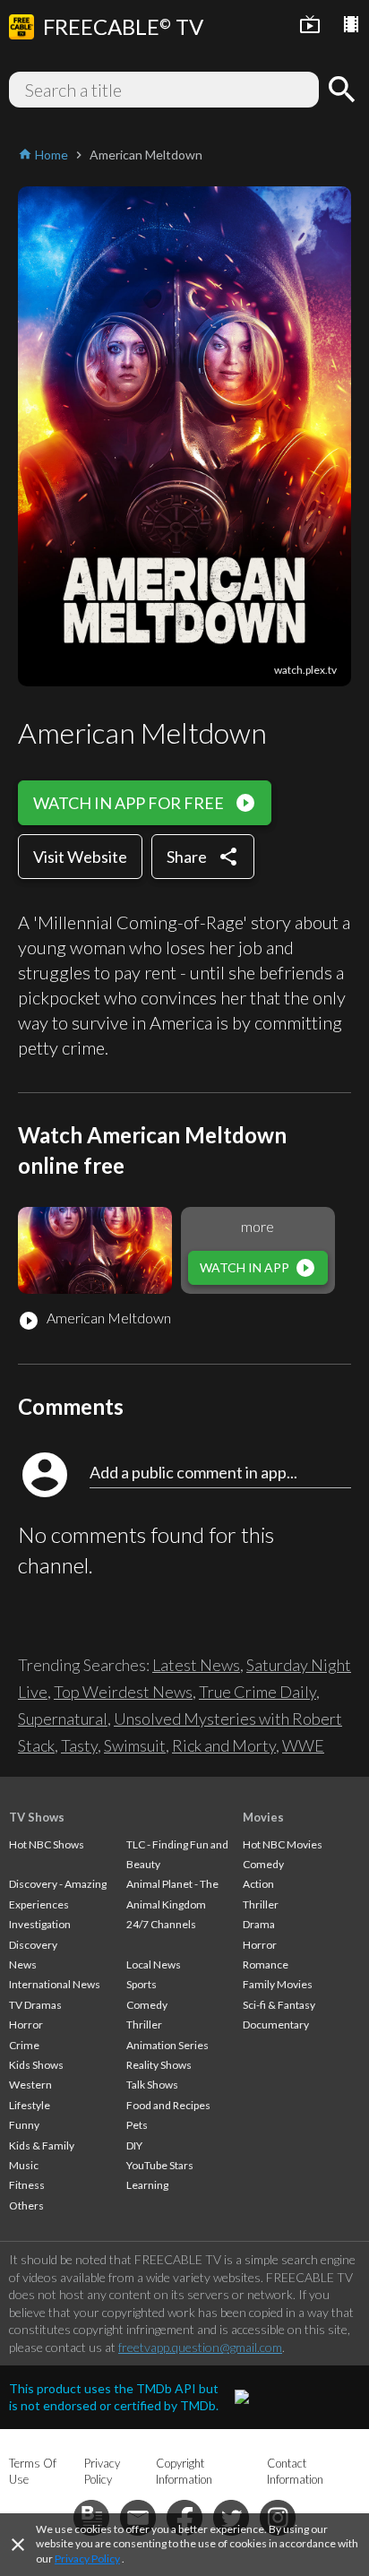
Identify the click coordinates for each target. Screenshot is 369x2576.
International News (55, 1984)
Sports (142, 1984)
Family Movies (278, 1984)
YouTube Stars (160, 2165)
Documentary (276, 2025)
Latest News (196, 1665)
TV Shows (37, 1817)
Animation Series (167, 2045)
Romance (266, 1964)
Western (30, 2085)
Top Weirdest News (123, 1692)
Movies (263, 1817)
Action (258, 1884)
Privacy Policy (87, 2559)
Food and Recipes (168, 2105)
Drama (259, 1924)
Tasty (79, 1745)
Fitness (27, 2185)
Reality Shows (159, 2065)
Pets (137, 2125)
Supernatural (63, 1719)
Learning (147, 2185)
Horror (26, 2025)
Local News (154, 1964)
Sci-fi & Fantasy (279, 2005)
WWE (303, 1745)
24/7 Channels (161, 1924)
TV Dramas (35, 2005)
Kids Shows (36, 2065)
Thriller (144, 2025)
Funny (24, 2125)
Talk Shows (152, 2085)
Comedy (147, 2005)
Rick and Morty (224, 1745)
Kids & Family (42, 2145)
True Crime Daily (257, 1692)
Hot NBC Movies (283, 1844)
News (23, 1964)
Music (24, 2165)
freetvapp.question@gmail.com (200, 2347)
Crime (24, 2045)
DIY (134, 2145)
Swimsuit (135, 1745)
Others (26, 2206)
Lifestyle (30, 2105)
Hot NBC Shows (47, 1844)
